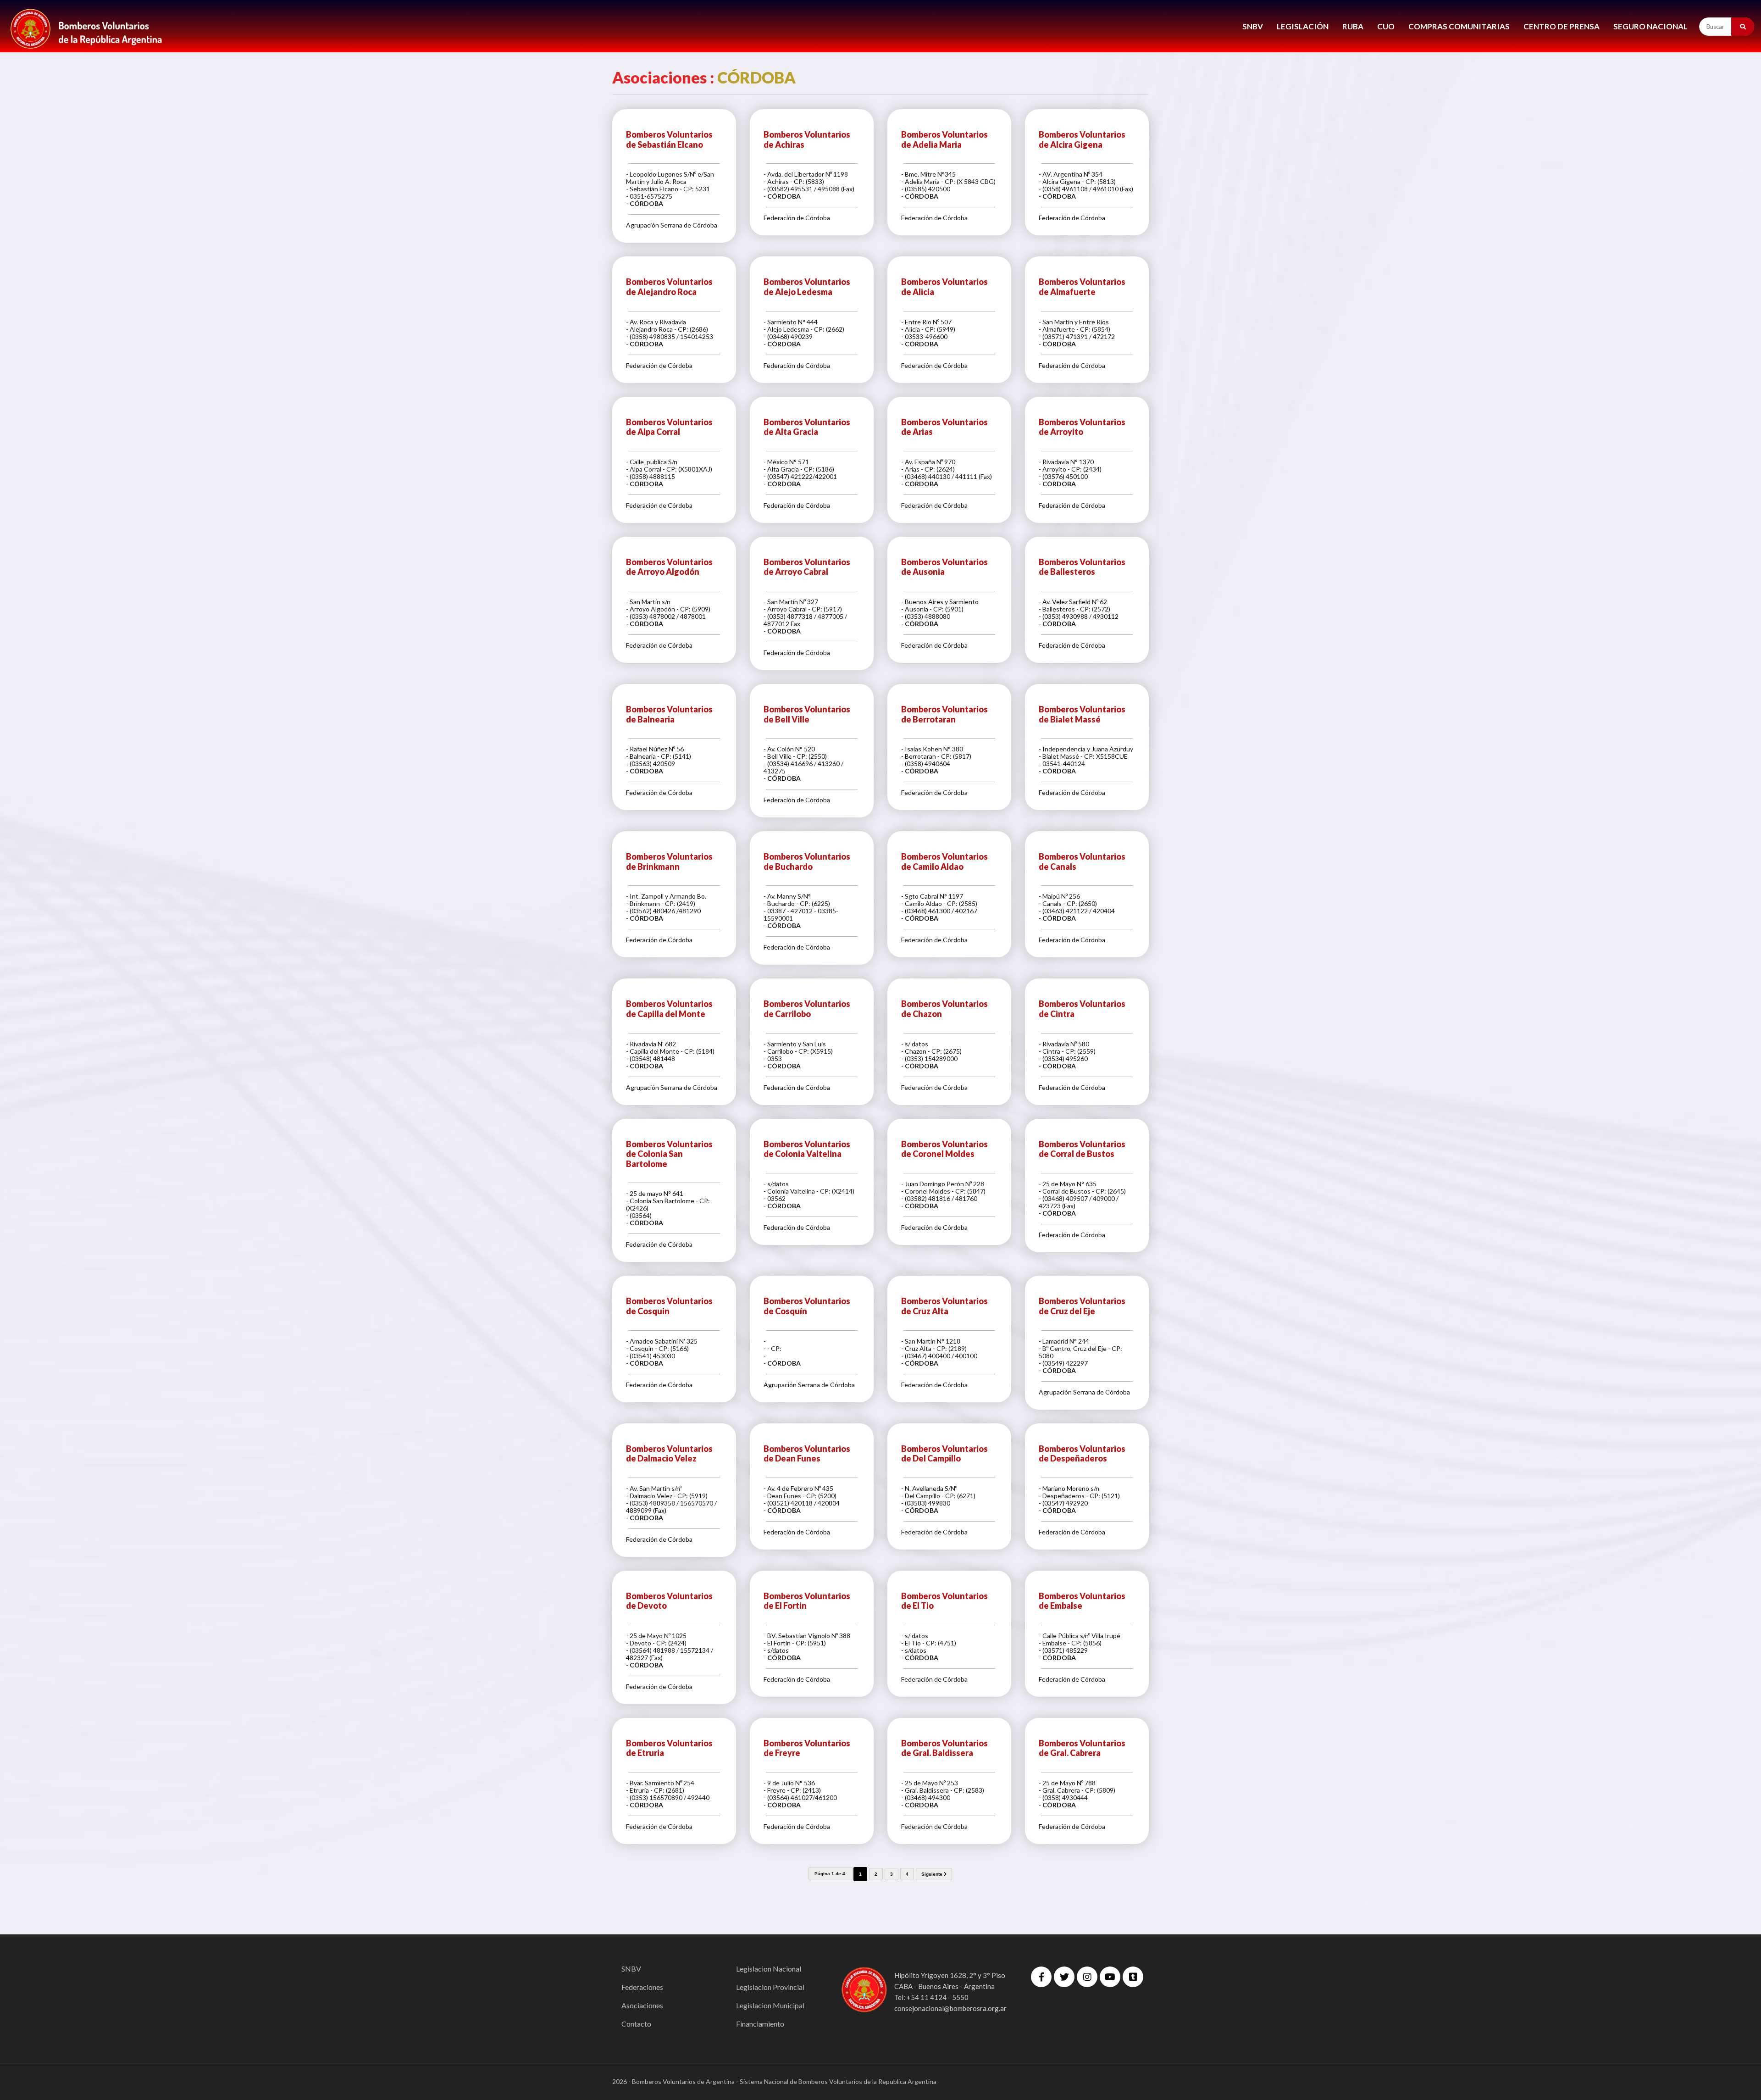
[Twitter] (1064, 1977)
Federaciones (642, 1987)
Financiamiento (760, 2024)
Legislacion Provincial (770, 1987)
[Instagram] (1087, 1977)
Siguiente (933, 1874)
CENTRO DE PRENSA (1562, 26)
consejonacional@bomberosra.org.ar (950, 2008)
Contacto (636, 2024)
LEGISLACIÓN (1303, 26)
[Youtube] (1110, 1977)
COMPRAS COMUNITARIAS (1459, 26)
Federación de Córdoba (797, 218)
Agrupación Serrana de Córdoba (672, 225)
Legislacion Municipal (770, 2005)
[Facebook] (1041, 1977)
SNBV (1253, 26)
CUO (1386, 26)
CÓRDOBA (646, 203)
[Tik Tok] (1133, 1977)
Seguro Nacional (1650, 26)
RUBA (1353, 26)
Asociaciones (642, 2005)
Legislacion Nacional (769, 1969)
